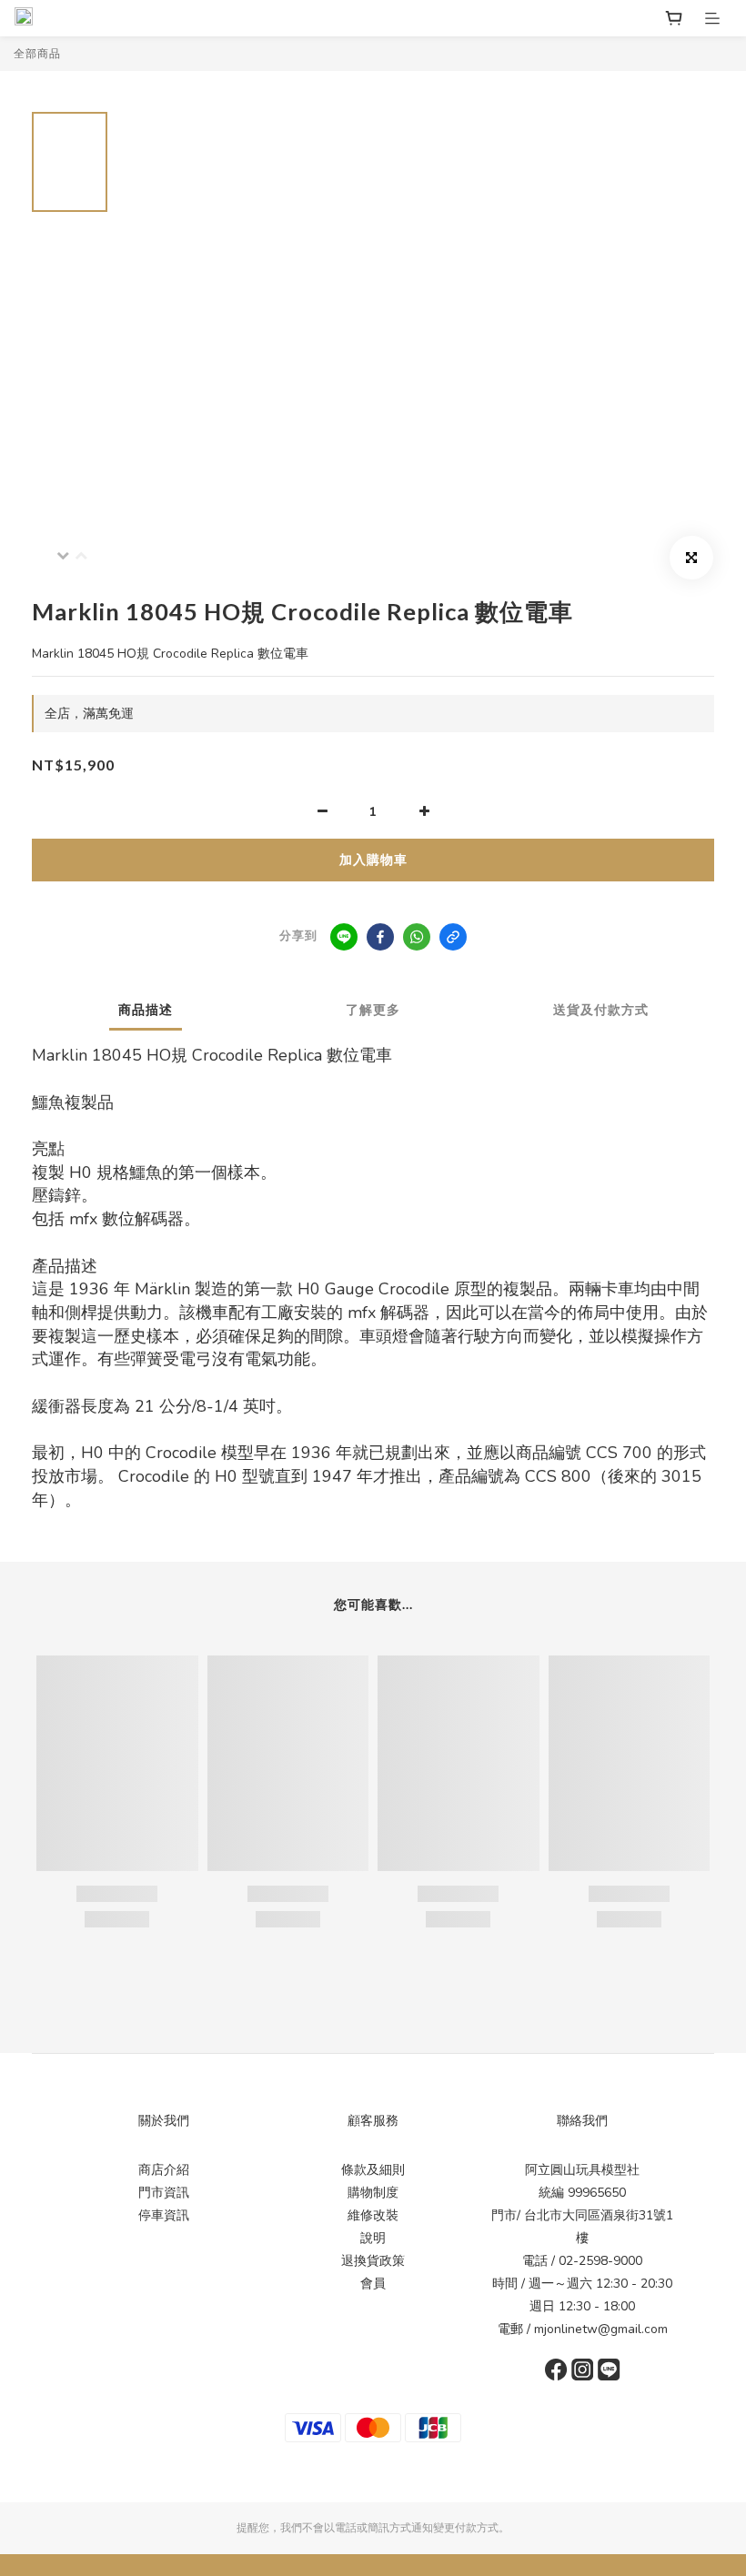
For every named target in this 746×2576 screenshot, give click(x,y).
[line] (344, 937)
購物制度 (373, 2193)
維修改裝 (373, 2215)
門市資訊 (164, 2193)
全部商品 (37, 54)
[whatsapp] (417, 937)
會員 (373, 2284)
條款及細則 (373, 2170)
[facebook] (380, 937)
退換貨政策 (373, 2261)
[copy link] (453, 937)
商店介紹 (164, 2170)
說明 (373, 2238)
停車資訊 (164, 2215)
